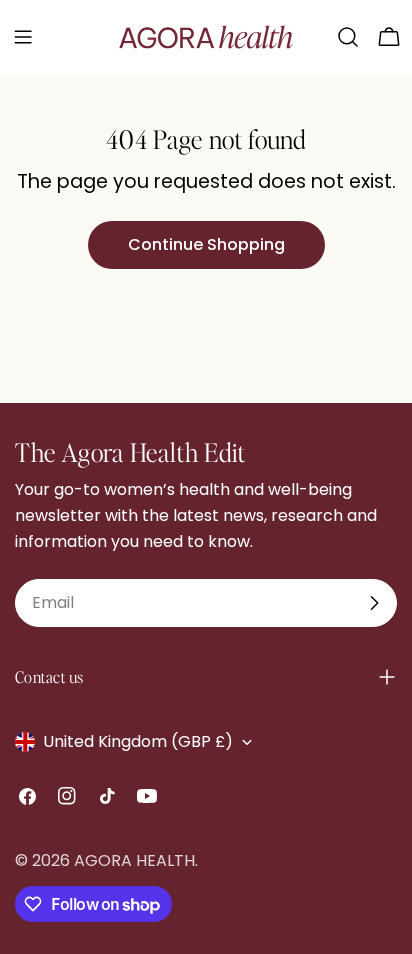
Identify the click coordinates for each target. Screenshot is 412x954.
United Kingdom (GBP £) (138, 741)
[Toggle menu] (23, 37)
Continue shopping (206, 244)
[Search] (348, 37)
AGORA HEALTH (134, 860)
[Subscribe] (374, 603)
